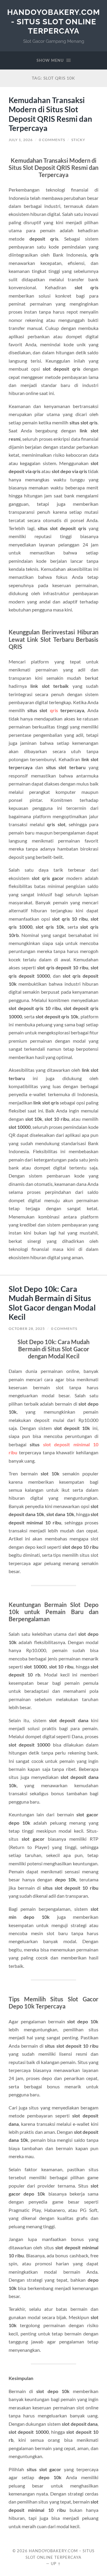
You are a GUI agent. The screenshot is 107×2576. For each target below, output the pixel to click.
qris (54, 710)
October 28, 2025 (27, 1329)
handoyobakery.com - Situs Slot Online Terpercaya (53, 21)
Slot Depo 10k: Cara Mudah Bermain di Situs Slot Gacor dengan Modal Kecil (52, 1303)
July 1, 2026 (21, 140)
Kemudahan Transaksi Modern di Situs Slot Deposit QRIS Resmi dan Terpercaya (50, 114)
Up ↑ (56, 2564)
